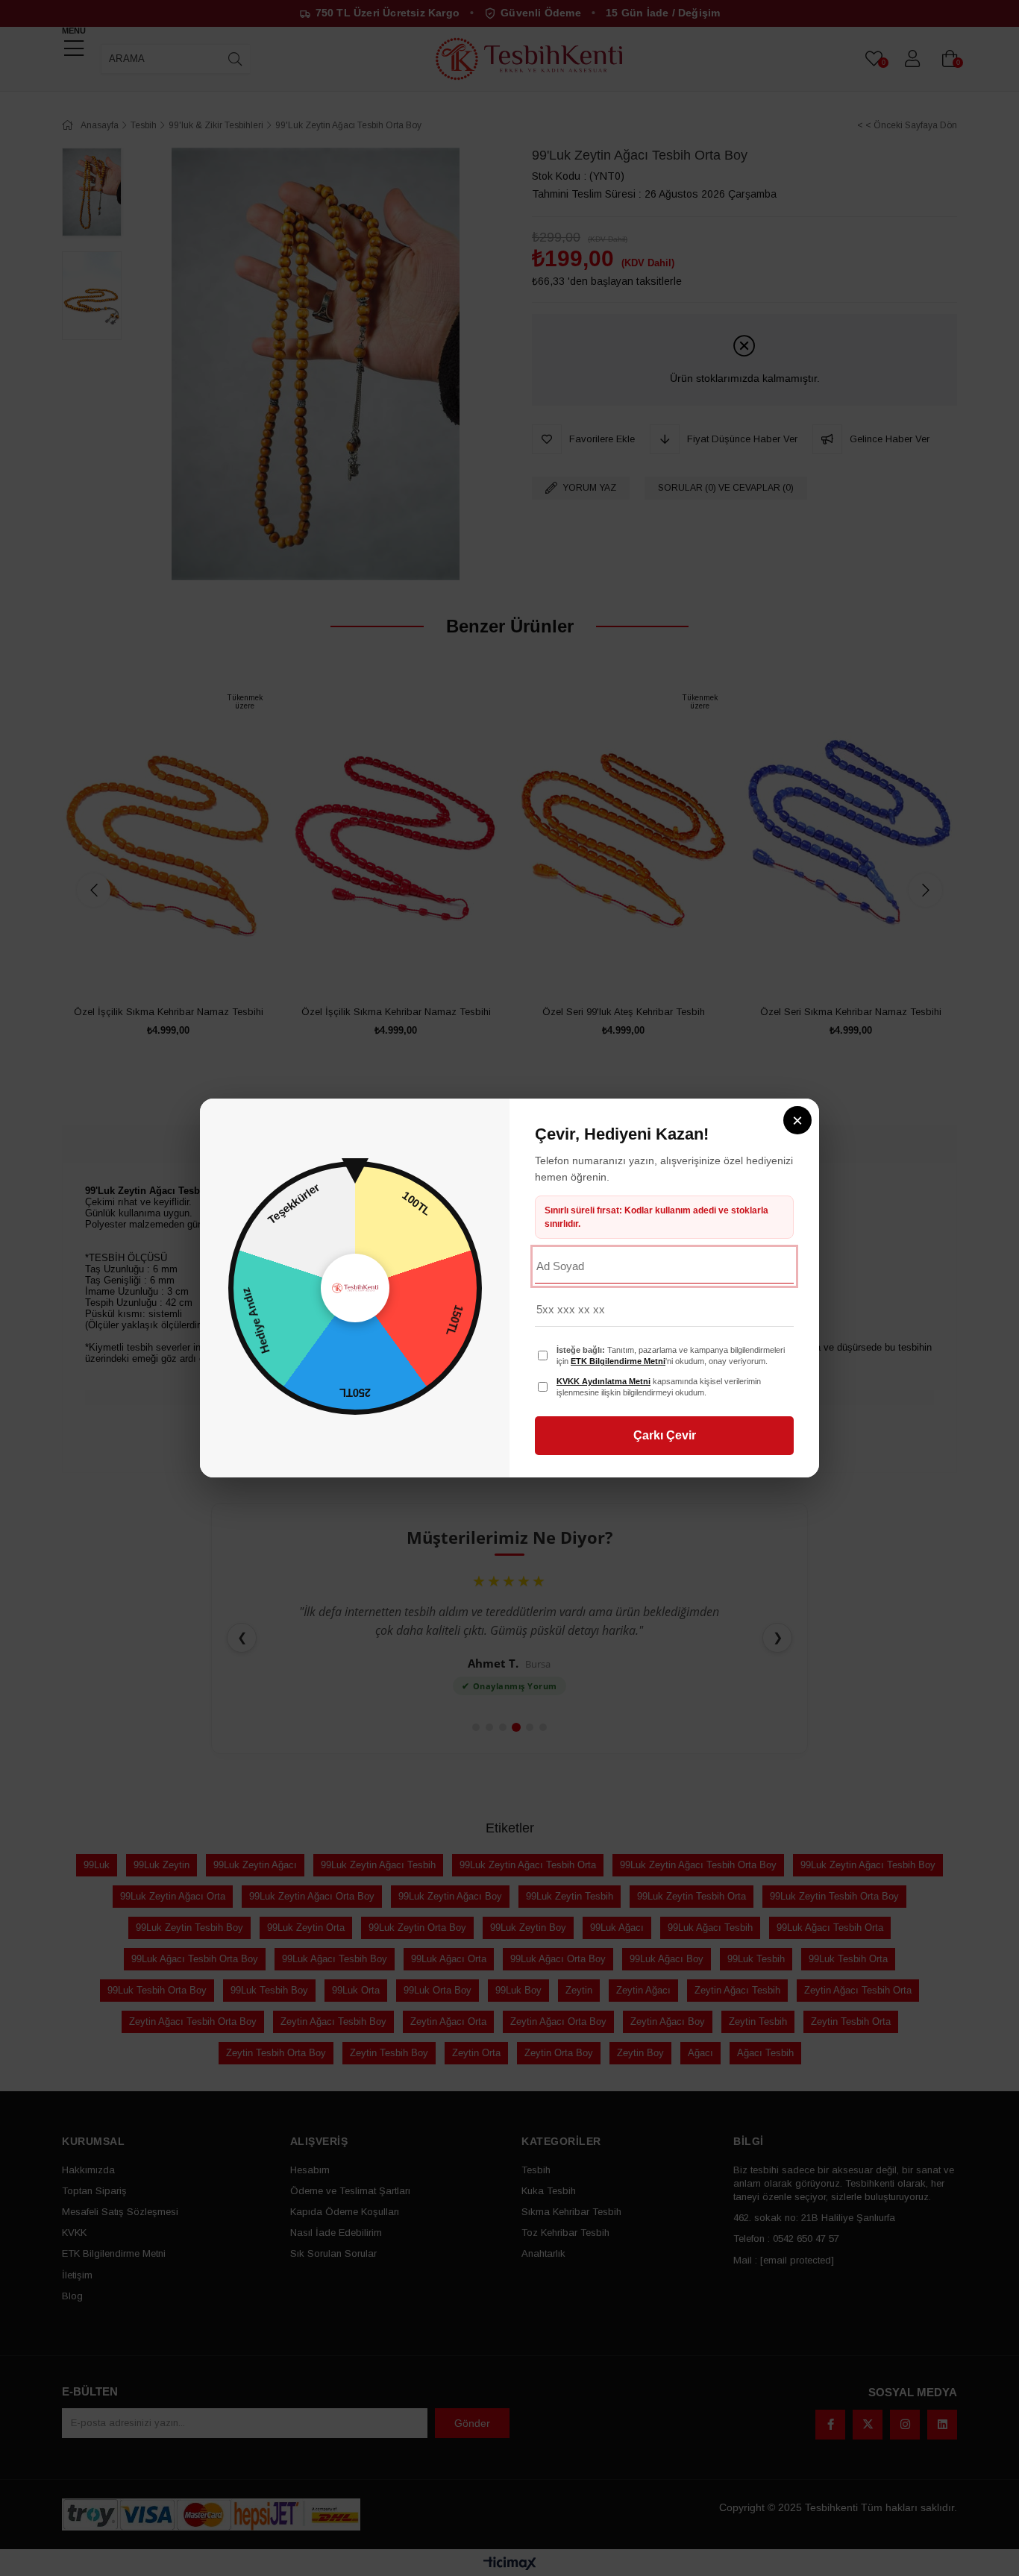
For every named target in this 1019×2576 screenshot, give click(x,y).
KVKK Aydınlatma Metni (603, 1381)
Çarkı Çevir (665, 1435)
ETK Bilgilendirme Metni (618, 1361)
